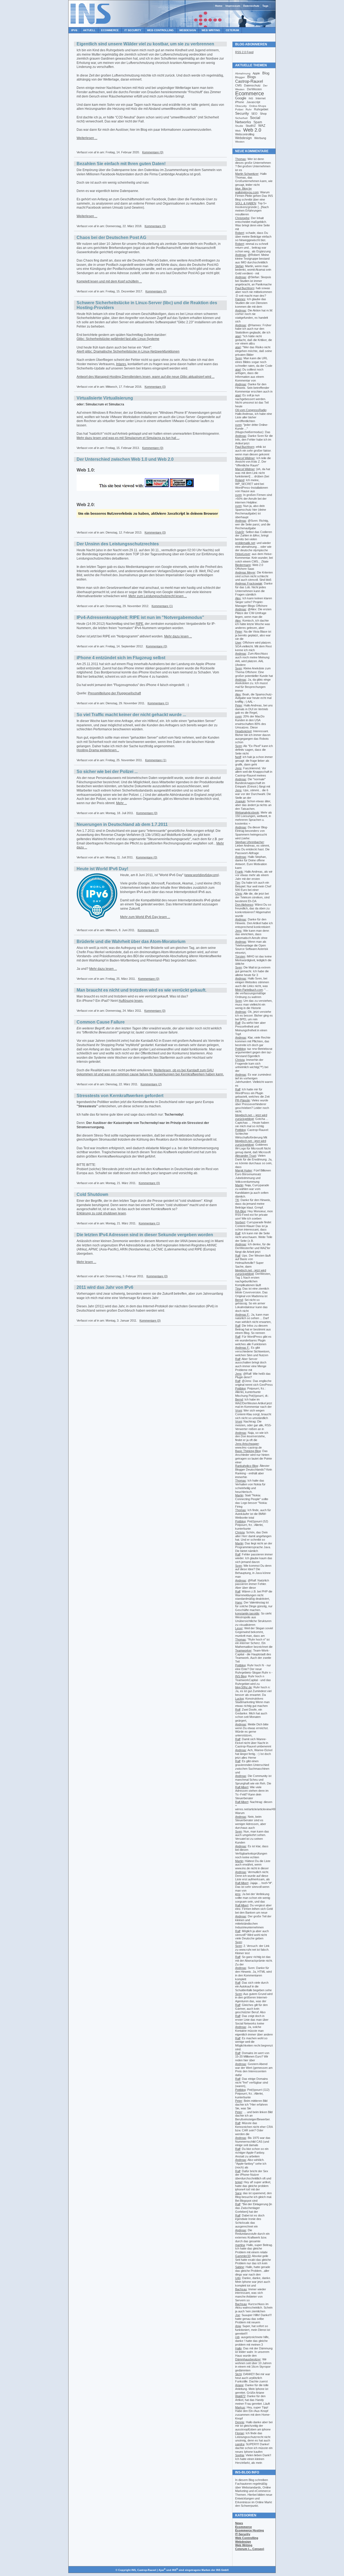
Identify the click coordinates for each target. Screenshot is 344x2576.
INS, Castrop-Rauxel (144, 2570)
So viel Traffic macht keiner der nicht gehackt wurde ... (131, 715)
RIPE (139, 624)
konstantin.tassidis (247, 1613)
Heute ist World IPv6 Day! (102, 869)
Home (219, 6)
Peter (239, 632)
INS (251, 98)
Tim (238, 883)
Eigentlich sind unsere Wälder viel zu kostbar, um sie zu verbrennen (145, 44)
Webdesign (188, 30)
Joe (238, 2315)
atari (238, 336)
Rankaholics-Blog (247, 1466)
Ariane (239, 2385)
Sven (239, 358)
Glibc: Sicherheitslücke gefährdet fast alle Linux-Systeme (118, 339)
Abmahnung (243, 73)
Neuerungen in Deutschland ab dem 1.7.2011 (122, 824)
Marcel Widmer (245, 458)
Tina (238, 1289)
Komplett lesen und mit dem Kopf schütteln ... (109, 281)
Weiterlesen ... (87, 138)
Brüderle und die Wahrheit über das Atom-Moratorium (131, 941)
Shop (263, 114)
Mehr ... (121, 803)
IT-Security (243, 2534)
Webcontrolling (245, 134)
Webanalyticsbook (247, 812)
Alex (238, 598)
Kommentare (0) (153, 152)
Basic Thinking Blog (248, 1451)
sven (238, 425)
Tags (265, 6)
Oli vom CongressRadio (251, 410)
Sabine (240, 2267)
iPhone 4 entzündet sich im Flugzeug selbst (121, 658)
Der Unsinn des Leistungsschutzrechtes (118, 544)
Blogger (240, 77)
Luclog (239, 1699)
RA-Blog (241, 1211)
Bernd (239, 1300)
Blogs (252, 77)
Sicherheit (241, 118)
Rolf (238, 1710)
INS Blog (241, 1676)
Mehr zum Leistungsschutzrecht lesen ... (158, 596)
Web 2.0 (252, 130)
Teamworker (243, 1650)
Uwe (238, 643)
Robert (240, 233)
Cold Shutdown (92, 1194)
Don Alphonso (244, 905)
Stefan (239, 266)
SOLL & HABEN (246, 203)
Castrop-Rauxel (249, 81)
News (239, 2523)
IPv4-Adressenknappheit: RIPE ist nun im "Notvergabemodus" (140, 617)
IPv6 (74, 30)
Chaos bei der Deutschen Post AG (111, 237)
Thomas (241, 159)
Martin (239, 1185)
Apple (256, 73)
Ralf (238, 1023)
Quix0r (240, 532)
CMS (238, 85)
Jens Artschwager (247, 1444)
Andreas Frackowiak (249, 583)
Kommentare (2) (151, 1084)
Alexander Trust (246, 1156)
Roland (240, 480)
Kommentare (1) (162, 606)
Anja (238, 2326)
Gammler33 (243, 2256)
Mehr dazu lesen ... (178, 636)
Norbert (240, 1222)
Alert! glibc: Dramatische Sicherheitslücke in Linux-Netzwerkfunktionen (128, 351)
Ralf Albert (242, 1787)
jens (238, 1894)
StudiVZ (251, 126)
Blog (266, 73)
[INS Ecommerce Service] (91, 26)
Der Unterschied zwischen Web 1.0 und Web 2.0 (125, 459)
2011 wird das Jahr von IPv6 (105, 1287)
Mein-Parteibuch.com (249, 990)
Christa (240, 1060)
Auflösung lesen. (131, 1001)
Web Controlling (160, 30)
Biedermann (243, 565)
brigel (239, 2182)
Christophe (242, 218)
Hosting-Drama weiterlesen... (98, 750)
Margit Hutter (244, 1170)
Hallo (238, 2348)
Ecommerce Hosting (250, 2530)
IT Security (133, 30)
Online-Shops (258, 106)
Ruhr (249, 109)
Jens (238, 768)
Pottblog (240, 1049)
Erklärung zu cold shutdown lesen (101, 1213)
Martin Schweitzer (247, 174)
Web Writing (211, 30)
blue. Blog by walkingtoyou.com (247, 190)
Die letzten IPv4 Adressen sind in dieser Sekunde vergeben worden (145, 1235)
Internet (261, 98)
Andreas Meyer (245, 572)
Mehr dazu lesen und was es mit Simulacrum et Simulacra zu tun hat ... (128, 438)
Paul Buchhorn (245, 288)
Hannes (240, 299)
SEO (254, 114)
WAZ (262, 126)
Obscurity (241, 106)
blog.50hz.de (243, 1687)
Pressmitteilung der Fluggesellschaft (114, 693)
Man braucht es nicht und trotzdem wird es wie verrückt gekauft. (141, 990)
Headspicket (243, 731)
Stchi (238, 2374)
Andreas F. (242, 1315)
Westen (240, 142)
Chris (239, 894)
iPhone (240, 102)
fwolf (238, 757)
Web (238, 131)
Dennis (240, 2422)
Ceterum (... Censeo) (250, 2549)
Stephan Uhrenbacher (250, 842)
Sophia (240, 2455)
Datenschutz (251, 6)
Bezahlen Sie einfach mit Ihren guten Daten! (121, 164)
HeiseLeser (243, 554)
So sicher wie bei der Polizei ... (107, 772)
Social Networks (248, 120)
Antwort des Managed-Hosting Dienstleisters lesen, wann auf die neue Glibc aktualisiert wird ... (146, 377)
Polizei (239, 109)
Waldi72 (240, 2396)
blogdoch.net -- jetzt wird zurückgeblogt (251, 1117)
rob (237, 2337)
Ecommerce (110, 30)
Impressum (233, 6)
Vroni (239, 1410)
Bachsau (241, 2289)
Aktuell (89, 30)
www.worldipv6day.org (202, 875)
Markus (240, 2407)
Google (241, 98)
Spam (258, 122)
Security (242, 113)
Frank (239, 872)
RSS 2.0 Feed (244, 52)
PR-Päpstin (243, 1100)
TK (237, 1200)
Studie (239, 126)
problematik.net (245, 543)
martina (240, 2245)
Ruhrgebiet (261, 109)
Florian (240, 2433)
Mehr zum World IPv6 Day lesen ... (145, 917)
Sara (238, 2193)
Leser (239, 1628)
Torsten (240, 956)
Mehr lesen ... (86, 1262)
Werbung (260, 138)
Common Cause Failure (101, 1022)
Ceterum (232, 30)
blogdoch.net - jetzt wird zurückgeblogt (251, 1143)
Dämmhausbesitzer (248, 2359)
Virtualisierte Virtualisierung (105, 398)
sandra (240, 2444)
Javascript (253, 102)
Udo (238, 2278)
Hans (239, 1602)
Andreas (241, 255)
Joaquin (240, 801)
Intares (121, 364)
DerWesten (254, 89)
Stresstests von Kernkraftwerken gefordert (120, 1096)
